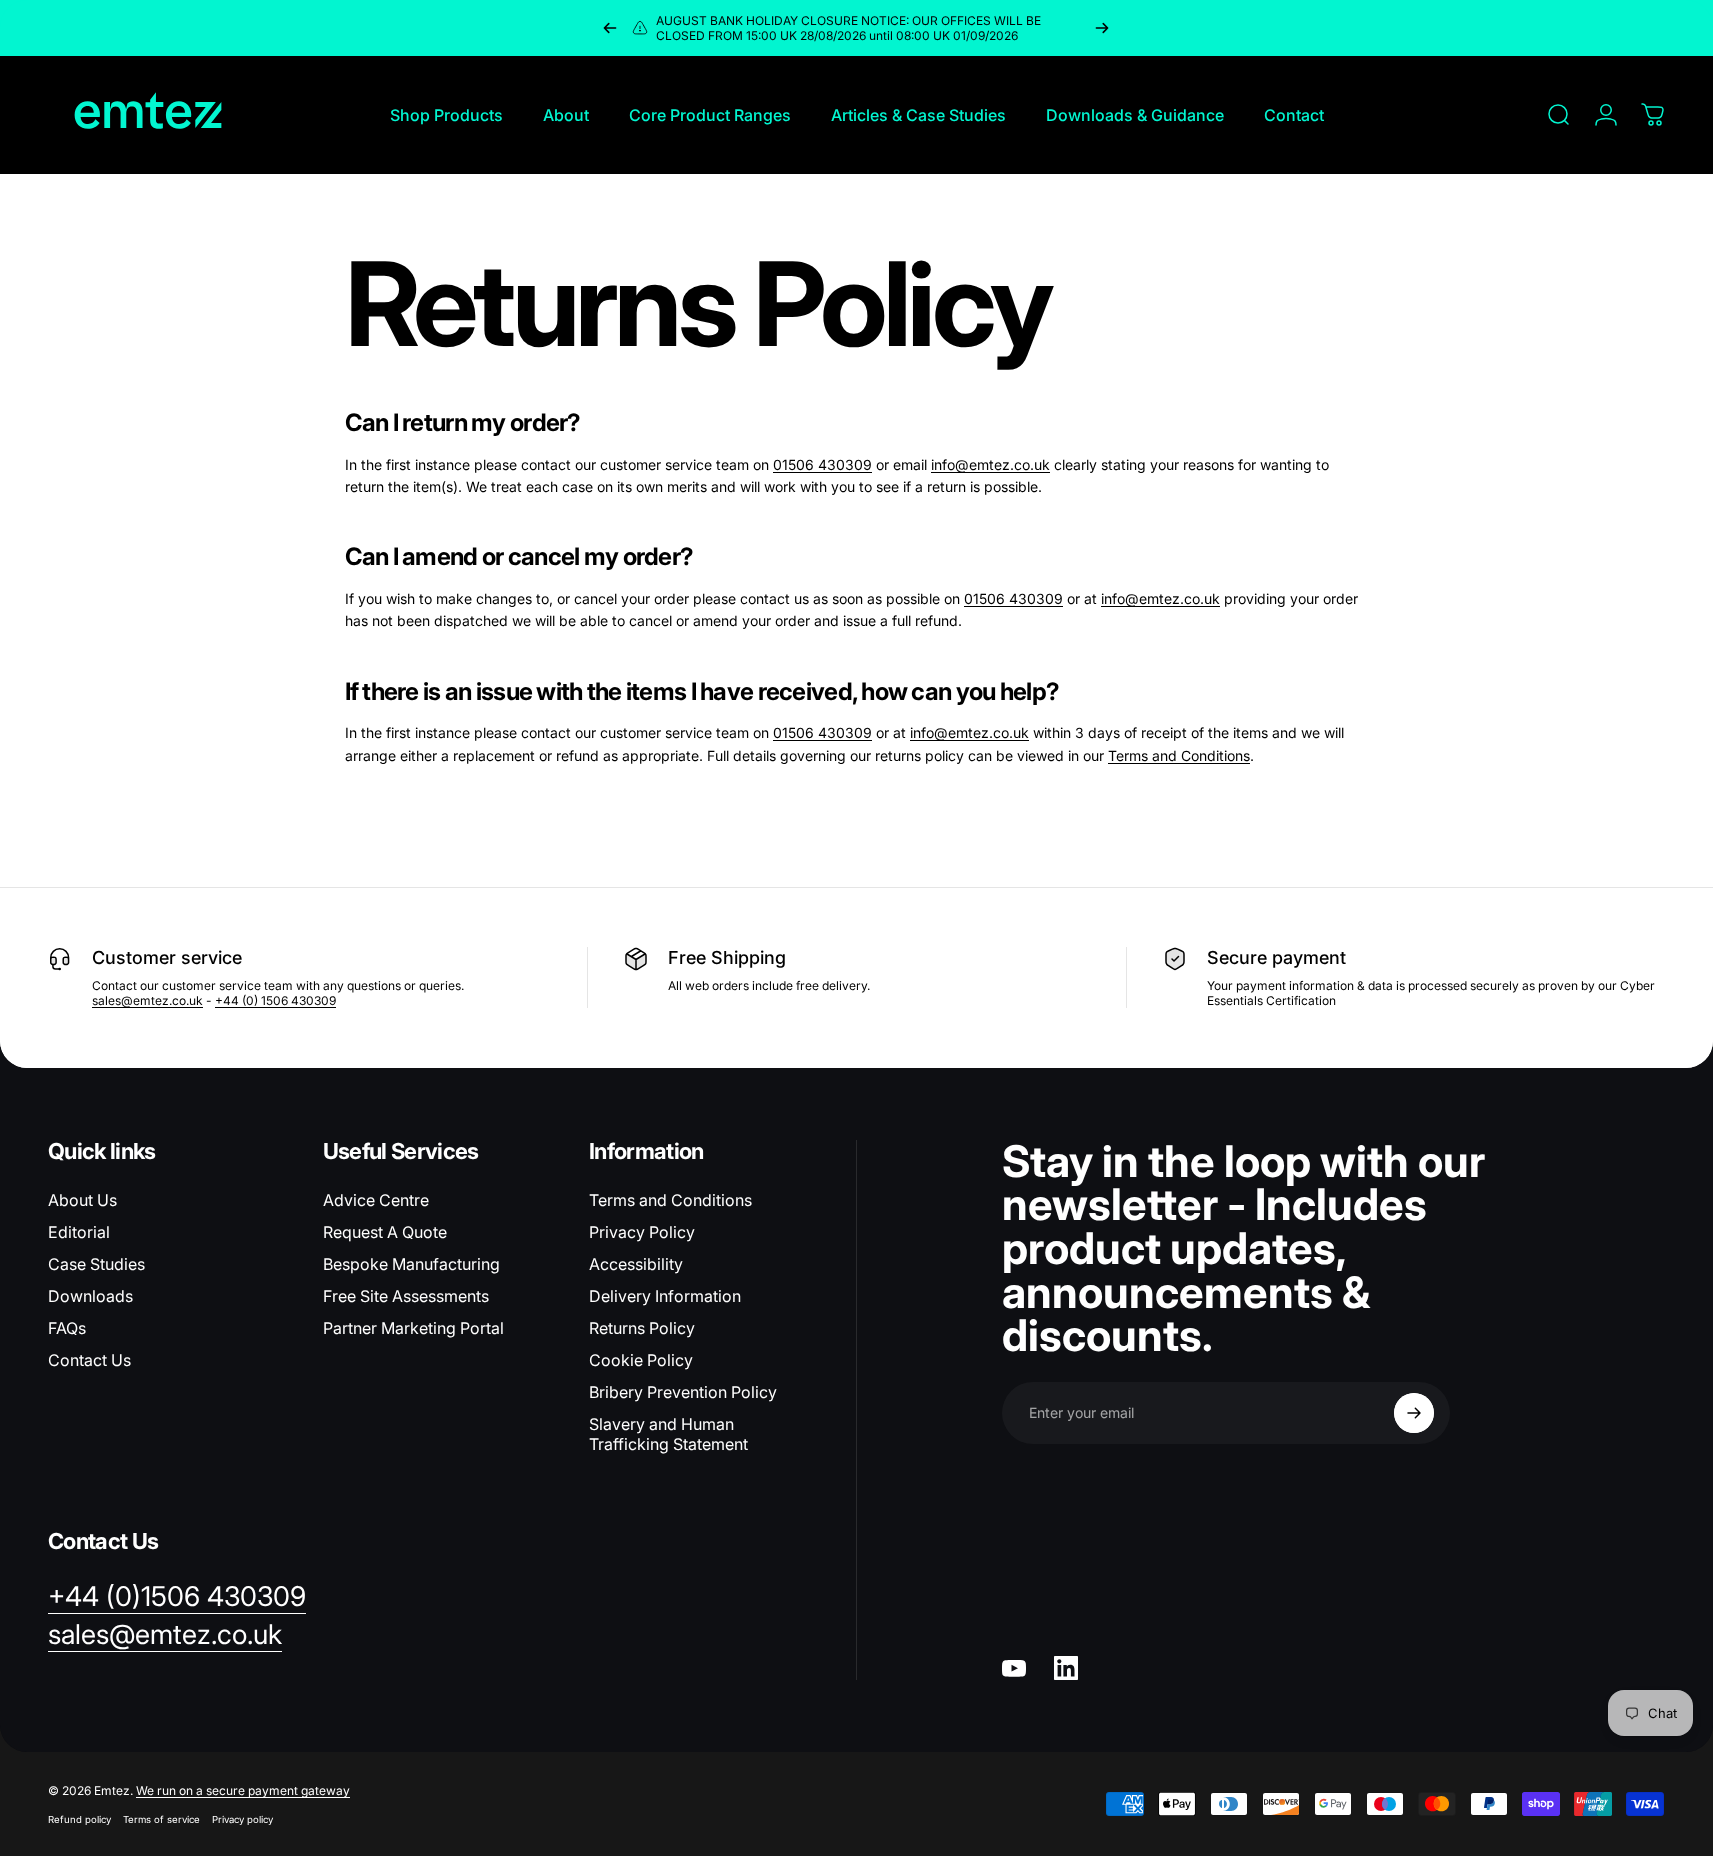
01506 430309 (822, 464)
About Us (82, 1200)
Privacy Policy (642, 1232)
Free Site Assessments (406, 1296)
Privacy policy (242, 1819)
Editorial (79, 1232)
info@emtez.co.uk (990, 464)
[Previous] (610, 28)
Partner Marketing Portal (413, 1328)
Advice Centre (376, 1200)
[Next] (1102, 28)
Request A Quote (385, 1232)
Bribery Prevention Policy (683, 1392)
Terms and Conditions (1179, 755)
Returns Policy (642, 1328)
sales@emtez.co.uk (147, 1000)
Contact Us (89, 1360)
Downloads (90, 1296)
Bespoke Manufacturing (411, 1264)
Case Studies (96, 1264)
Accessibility (636, 1264)
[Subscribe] (1414, 1413)
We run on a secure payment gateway (243, 1790)
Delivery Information (665, 1296)
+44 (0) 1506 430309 (275, 1000)
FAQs (67, 1328)
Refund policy (79, 1819)
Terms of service (161, 1819)
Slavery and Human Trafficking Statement (668, 1434)
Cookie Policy (641, 1360)
